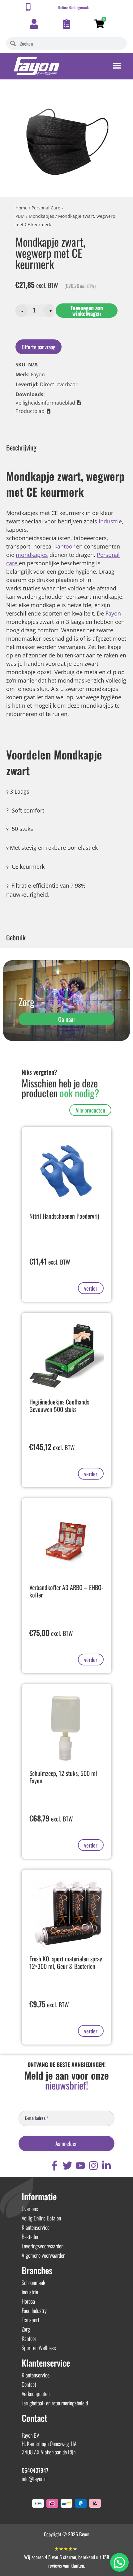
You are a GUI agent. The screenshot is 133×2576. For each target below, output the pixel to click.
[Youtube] (80, 2166)
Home (21, 208)
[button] (49, 403)
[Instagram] (93, 2166)
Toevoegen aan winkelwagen (87, 311)
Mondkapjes (41, 216)
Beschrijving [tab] (21, 447)
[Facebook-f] (54, 2166)
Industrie (30, 2292)
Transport (30, 2320)
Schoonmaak (33, 2283)
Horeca (28, 2301)
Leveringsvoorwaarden (43, 2246)
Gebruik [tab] (16, 937)
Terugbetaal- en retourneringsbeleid (55, 2403)
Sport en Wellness (39, 2348)
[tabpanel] (66, 692)
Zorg (26, 2329)
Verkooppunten (36, 2394)
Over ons (30, 2209)
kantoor (64, 546)
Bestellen (30, 2237)
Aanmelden (66, 2144)
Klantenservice (36, 2227)
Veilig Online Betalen (41, 2218)
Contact (29, 2384)
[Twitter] (67, 2166)
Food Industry (34, 2310)
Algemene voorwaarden (43, 2255)
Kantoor (29, 2338)
